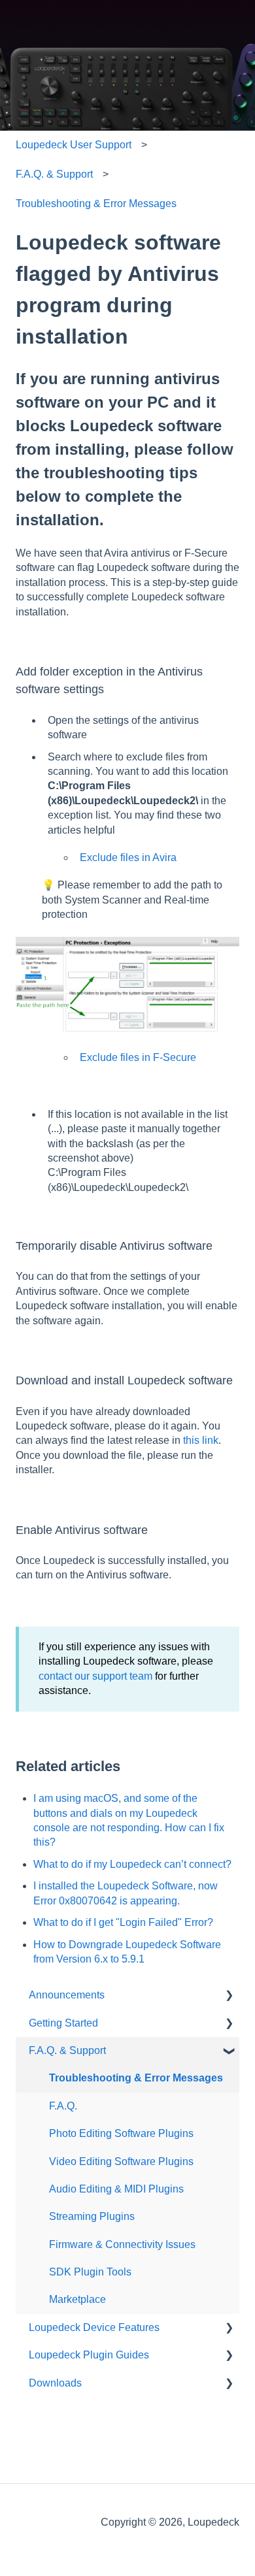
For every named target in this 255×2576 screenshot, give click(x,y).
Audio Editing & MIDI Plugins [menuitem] (116, 2189)
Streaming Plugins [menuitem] (92, 2216)
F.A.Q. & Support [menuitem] (67, 2050)
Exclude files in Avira (128, 857)
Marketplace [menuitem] (77, 2299)
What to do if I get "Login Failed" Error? (123, 1922)
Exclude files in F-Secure (138, 1057)
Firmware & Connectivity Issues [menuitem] (122, 2244)
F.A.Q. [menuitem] (63, 2106)
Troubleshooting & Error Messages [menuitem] (136, 2078)
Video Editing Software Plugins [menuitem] (121, 2161)
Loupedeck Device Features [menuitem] (94, 2327)
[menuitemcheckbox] (229, 1996)
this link (201, 1440)
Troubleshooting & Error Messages (96, 204)
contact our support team (95, 1676)
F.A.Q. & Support (54, 174)
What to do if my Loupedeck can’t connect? (132, 1864)
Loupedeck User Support (74, 145)
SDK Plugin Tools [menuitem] (90, 2272)
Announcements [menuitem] (67, 1995)
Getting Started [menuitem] (63, 2023)
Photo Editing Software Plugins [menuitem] (121, 2133)
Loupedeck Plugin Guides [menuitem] (89, 2355)
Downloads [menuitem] (55, 2383)
